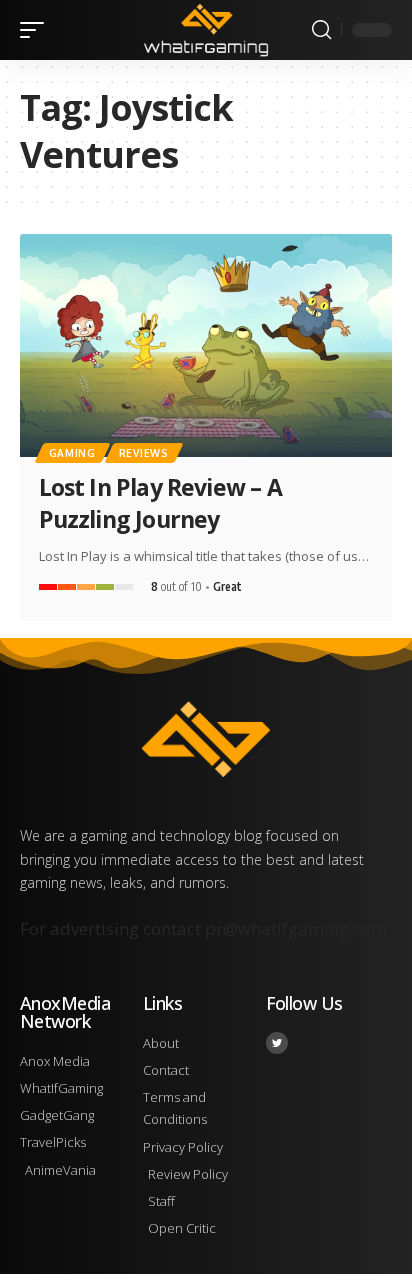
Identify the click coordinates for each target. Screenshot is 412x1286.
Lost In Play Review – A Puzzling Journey (160, 503)
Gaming (72, 453)
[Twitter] (277, 1043)
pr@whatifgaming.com (296, 928)
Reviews (144, 453)
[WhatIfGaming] (206, 29)
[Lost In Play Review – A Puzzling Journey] (206, 345)
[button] (37, 30)
